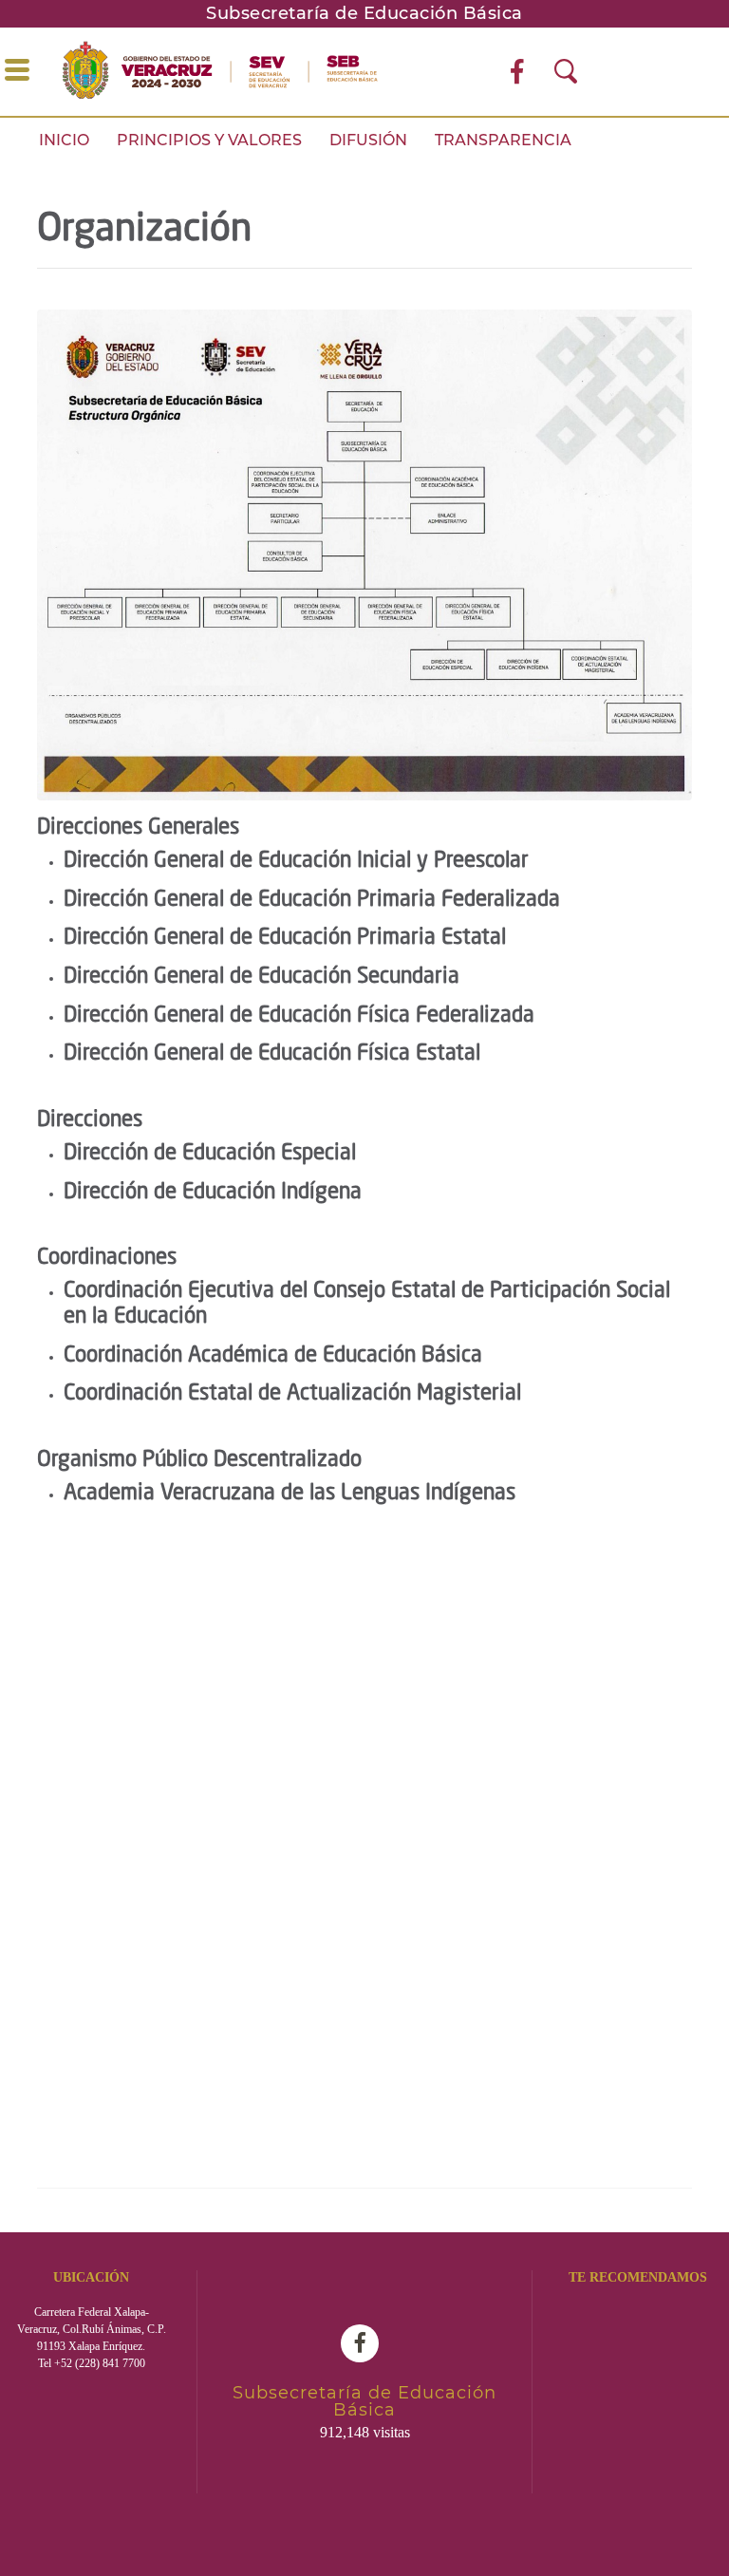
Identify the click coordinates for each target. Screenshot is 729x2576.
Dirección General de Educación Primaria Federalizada (312, 900)
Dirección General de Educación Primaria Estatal (285, 938)
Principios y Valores (209, 140)
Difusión (368, 140)
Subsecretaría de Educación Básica (364, 13)
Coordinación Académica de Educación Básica (273, 1356)
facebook (364, 2343)
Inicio (64, 140)
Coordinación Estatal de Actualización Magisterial (292, 1394)
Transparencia (503, 140)
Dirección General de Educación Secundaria (262, 977)
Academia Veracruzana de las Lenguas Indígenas (290, 1494)
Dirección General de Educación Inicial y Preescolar (296, 861)
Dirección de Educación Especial (210, 1154)
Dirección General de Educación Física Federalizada (299, 1016)
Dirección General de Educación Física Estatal (272, 1054)
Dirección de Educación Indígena (213, 1193)
